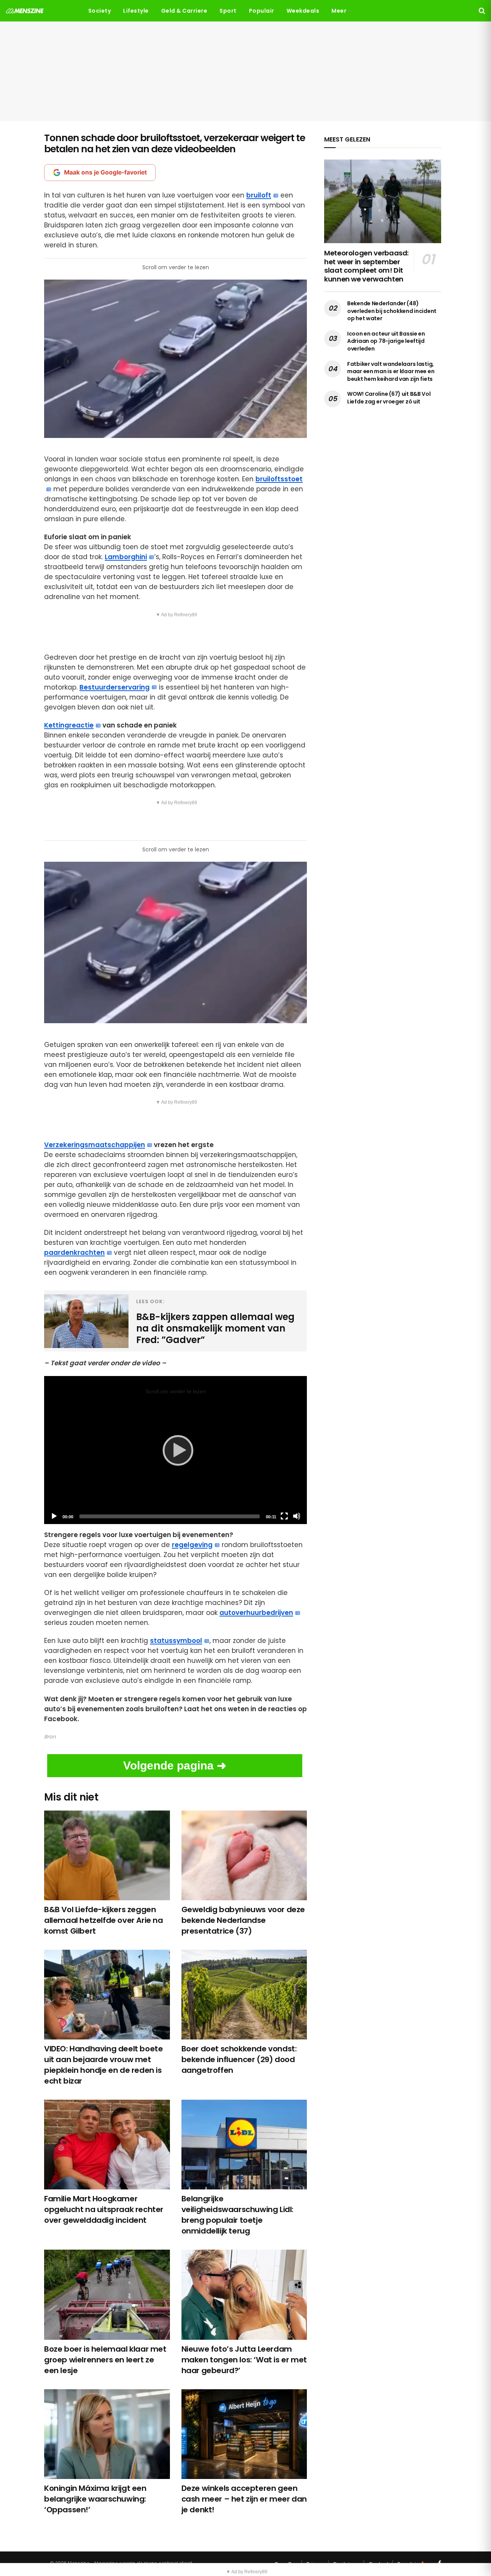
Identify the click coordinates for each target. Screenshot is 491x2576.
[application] (175, 1450)
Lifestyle (136, 11)
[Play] (176, 1450)
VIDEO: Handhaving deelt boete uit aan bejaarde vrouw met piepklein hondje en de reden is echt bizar (103, 2065)
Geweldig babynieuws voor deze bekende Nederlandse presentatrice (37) (243, 1920)
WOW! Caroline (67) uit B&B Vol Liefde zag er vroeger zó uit (389, 398)
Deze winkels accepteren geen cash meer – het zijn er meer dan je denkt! (244, 2499)
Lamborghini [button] (126, 557)
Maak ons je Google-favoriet (105, 172)
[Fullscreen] (284, 1516)
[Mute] (297, 1516)
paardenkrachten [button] (74, 1253)
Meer (339, 11)
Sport (228, 11)
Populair (262, 11)
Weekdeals (303, 11)
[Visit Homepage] (25, 11)
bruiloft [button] (259, 195)
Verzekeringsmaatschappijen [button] (95, 1145)
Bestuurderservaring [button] (115, 687)
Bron (50, 1737)
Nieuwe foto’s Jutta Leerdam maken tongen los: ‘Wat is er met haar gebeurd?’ (244, 2360)
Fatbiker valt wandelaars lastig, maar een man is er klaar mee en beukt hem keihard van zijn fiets (391, 371)
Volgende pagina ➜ (175, 1765)
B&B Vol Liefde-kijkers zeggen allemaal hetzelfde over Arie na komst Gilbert (104, 1920)
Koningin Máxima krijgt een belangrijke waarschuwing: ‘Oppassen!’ (95, 2499)
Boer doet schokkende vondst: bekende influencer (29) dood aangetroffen (239, 2059)
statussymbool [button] (176, 1641)
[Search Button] (482, 11)
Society (100, 11)
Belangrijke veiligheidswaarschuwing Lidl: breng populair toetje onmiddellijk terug (237, 2215)
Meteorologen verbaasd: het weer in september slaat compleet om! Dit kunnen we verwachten (366, 266)
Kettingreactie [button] (69, 725)
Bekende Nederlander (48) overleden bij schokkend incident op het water (392, 311)
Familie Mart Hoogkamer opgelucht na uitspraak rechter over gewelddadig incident (104, 2209)
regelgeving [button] (192, 1545)
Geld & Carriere (184, 11)
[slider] (170, 1516)
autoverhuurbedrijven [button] (256, 1613)
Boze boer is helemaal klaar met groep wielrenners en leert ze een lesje (105, 2360)
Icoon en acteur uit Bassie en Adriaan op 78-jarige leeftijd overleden (386, 341)
